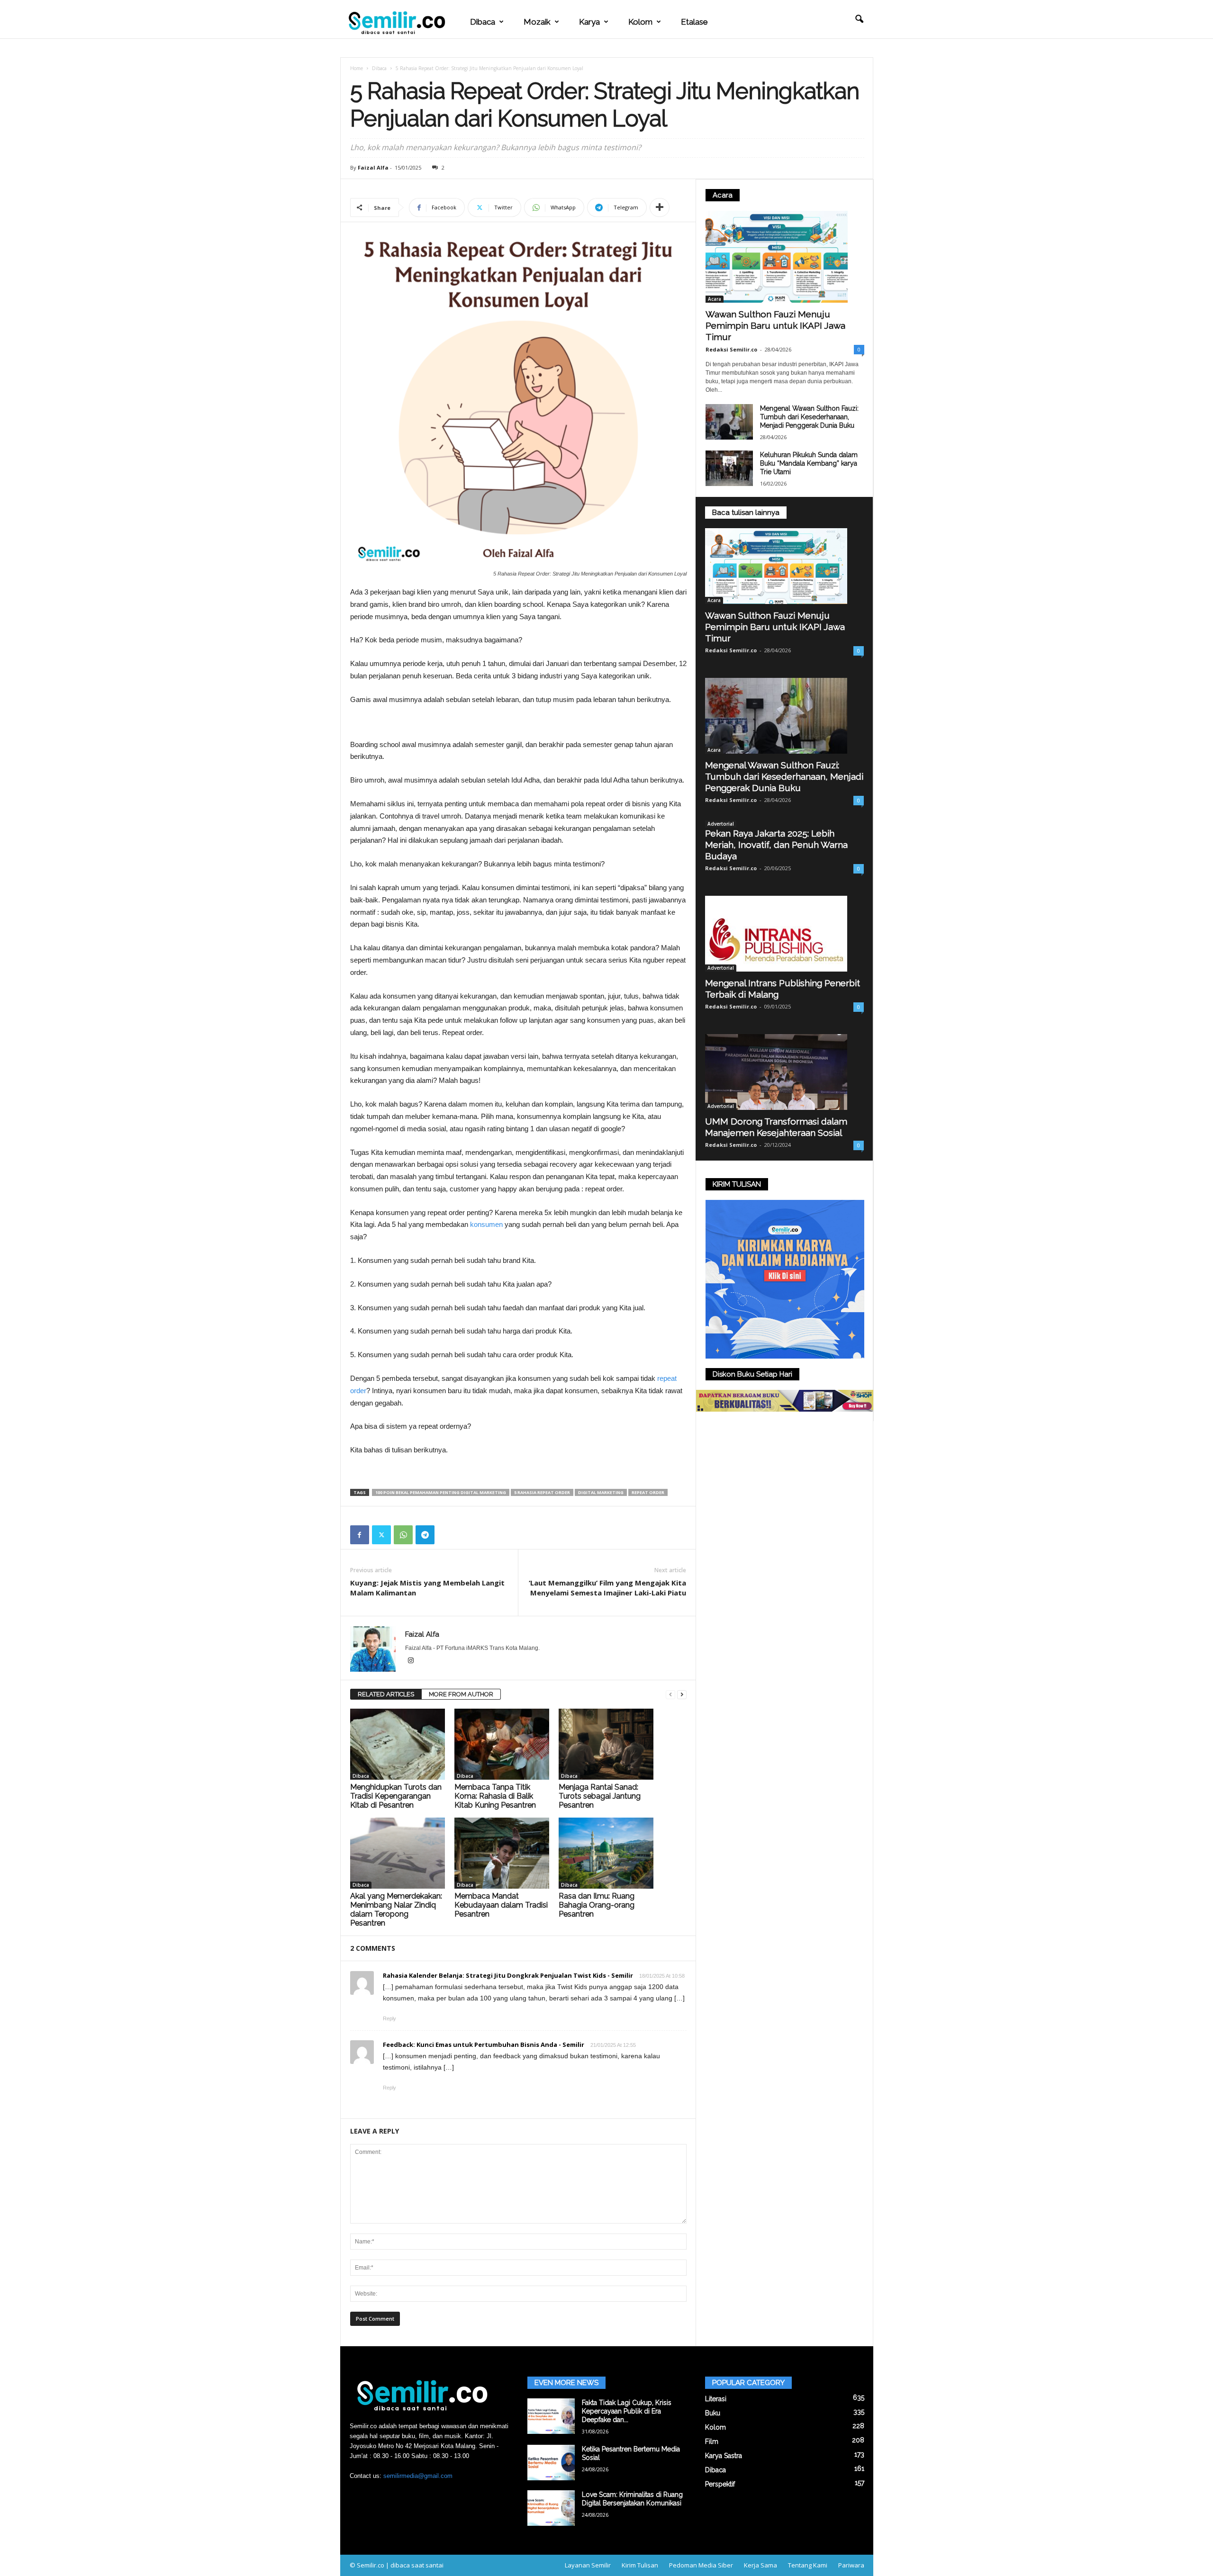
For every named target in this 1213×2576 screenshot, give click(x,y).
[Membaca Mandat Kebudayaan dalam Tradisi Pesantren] (502, 1853)
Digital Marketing (601, 1492)
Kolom (640, 22)
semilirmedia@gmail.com (418, 2476)
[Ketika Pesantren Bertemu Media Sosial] (551, 2463)
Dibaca (483, 22)
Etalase (694, 22)
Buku (713, 2413)
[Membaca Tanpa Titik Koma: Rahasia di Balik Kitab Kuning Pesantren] (502, 1744)
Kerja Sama (760, 2565)
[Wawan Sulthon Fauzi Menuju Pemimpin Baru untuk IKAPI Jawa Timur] (785, 257)
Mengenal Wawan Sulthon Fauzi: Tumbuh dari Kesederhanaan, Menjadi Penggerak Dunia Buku (809, 417)
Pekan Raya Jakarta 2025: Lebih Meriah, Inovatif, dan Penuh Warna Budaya (776, 845)
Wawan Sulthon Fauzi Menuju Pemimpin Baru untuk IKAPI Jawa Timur (775, 325)
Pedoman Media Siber (701, 2565)
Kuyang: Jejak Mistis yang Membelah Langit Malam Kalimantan (427, 1588)
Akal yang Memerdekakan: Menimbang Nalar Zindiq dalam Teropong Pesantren (396, 1909)
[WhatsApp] (403, 1535)
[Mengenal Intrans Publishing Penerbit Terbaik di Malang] (784, 934)
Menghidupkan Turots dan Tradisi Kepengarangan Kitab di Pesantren (396, 1796)
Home (357, 68)
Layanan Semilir (588, 2565)
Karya (589, 22)
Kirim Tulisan (640, 2565)
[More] (660, 207)
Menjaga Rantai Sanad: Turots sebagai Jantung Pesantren (600, 1796)
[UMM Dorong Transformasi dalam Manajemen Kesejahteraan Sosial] (784, 1072)
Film (712, 2441)
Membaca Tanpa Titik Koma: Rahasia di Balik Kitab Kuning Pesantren (495, 1796)
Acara (715, 299)
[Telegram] (425, 1535)
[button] (859, 19)
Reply (389, 2018)
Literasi (716, 2399)
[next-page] (682, 1695)
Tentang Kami (808, 2565)
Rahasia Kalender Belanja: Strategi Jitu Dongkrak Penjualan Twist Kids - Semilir (508, 1975)
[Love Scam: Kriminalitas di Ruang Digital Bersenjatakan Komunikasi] (551, 2508)
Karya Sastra (724, 2456)
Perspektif (720, 2484)
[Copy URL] (447, 1535)
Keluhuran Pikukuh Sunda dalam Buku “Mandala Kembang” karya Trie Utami (809, 463)
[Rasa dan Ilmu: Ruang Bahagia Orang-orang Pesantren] (606, 1853)
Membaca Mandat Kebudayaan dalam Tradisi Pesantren (501, 1905)
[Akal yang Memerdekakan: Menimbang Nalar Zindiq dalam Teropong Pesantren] (398, 1853)
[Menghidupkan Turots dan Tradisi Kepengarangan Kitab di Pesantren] (398, 1744)
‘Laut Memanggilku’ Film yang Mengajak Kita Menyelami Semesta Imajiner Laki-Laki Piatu (607, 1588)
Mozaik (537, 22)
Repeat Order (648, 1492)
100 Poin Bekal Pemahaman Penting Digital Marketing (441, 1492)
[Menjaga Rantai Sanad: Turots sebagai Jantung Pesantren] (606, 1744)
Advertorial (721, 824)
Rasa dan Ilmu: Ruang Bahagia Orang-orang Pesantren (597, 1905)
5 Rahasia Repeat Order (542, 1492)
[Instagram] (411, 1661)
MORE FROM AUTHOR (461, 1694)
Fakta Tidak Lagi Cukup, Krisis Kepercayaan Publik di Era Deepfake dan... (627, 2411)
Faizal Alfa (373, 167)
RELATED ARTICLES (386, 1694)
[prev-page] (670, 1695)
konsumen (486, 1224)
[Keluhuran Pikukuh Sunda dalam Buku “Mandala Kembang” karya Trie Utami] (729, 468)
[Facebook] (360, 1535)
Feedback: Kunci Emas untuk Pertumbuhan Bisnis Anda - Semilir (484, 2045)
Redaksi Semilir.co (731, 349)
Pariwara (851, 2565)
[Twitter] (381, 1535)
